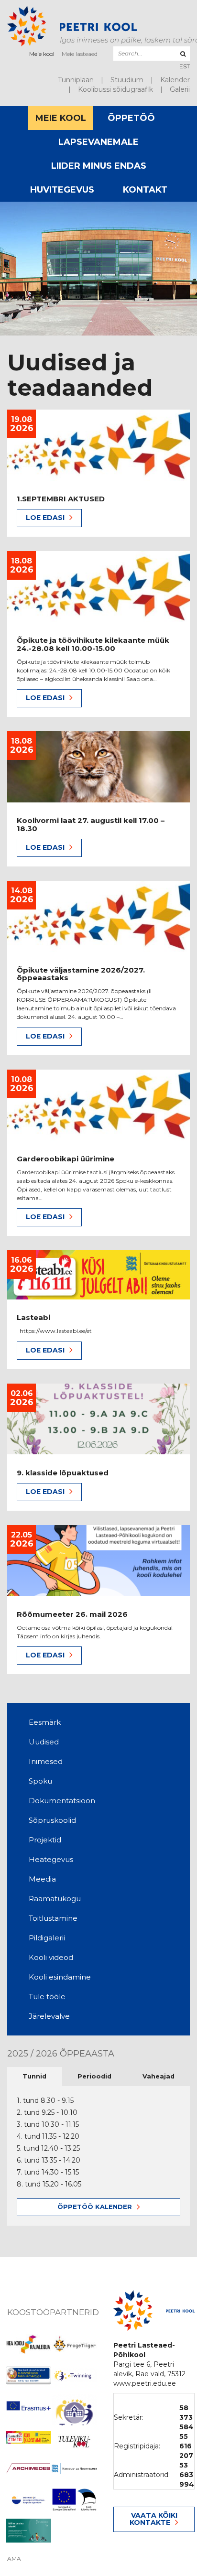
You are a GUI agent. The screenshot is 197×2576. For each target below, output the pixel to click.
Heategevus (51, 1859)
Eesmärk (45, 1722)
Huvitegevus (62, 190)
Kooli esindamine (60, 1977)
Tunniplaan (76, 80)
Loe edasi (45, 518)
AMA (14, 2559)
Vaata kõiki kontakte (153, 2519)
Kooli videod (51, 1957)
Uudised (44, 1742)
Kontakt (145, 190)
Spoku (40, 1781)
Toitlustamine (53, 1918)
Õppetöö (131, 118)
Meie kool (42, 54)
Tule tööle (47, 1997)
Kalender (175, 80)
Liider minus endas (99, 166)
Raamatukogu (55, 1899)
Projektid (45, 1840)
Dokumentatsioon (62, 1801)
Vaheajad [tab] (159, 2076)
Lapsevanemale (98, 142)
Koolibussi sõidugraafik (115, 89)
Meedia (42, 1879)
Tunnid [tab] (34, 2076)
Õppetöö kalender (95, 2207)
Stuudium (127, 80)
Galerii (180, 89)
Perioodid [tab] (94, 2076)
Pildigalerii (47, 1938)
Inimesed (46, 1761)
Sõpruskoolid (52, 1820)
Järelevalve (49, 2016)
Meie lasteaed (80, 54)
